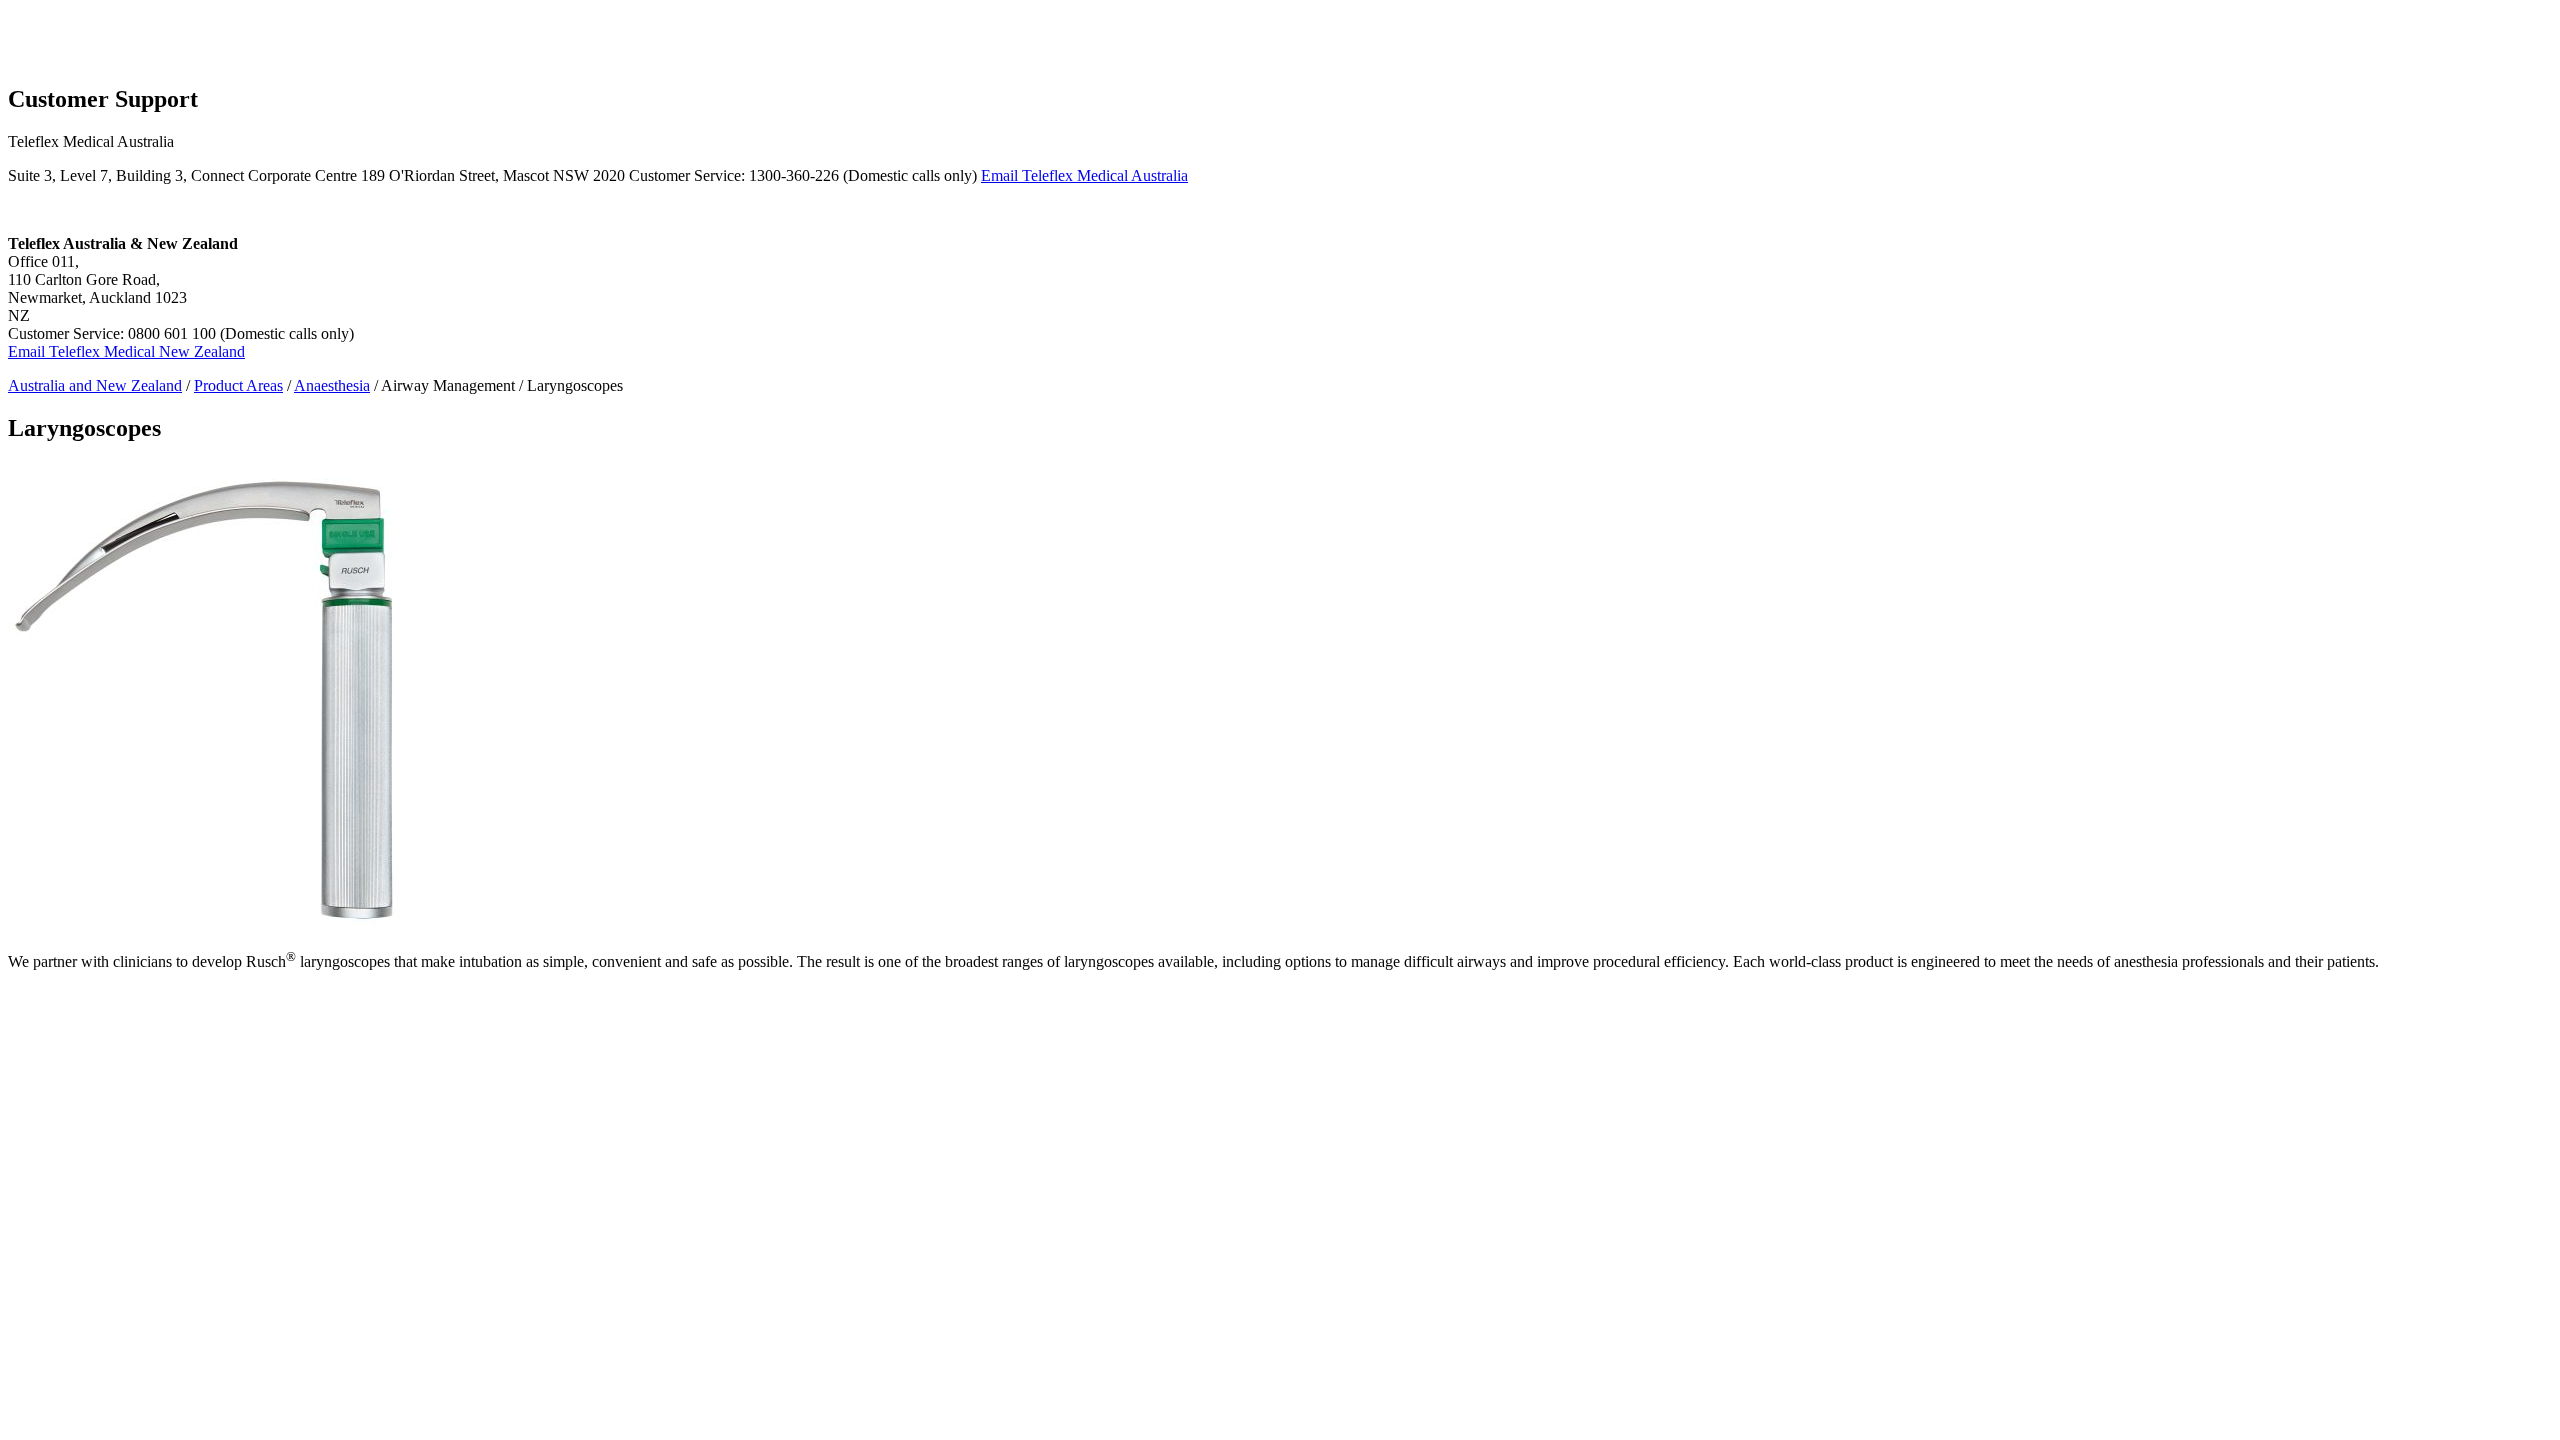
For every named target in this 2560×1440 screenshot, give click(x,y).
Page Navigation (60, 16)
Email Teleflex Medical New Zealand (126, 351)
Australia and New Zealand (95, 385)
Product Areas (238, 385)
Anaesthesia (332, 385)
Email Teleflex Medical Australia (1084, 175)
